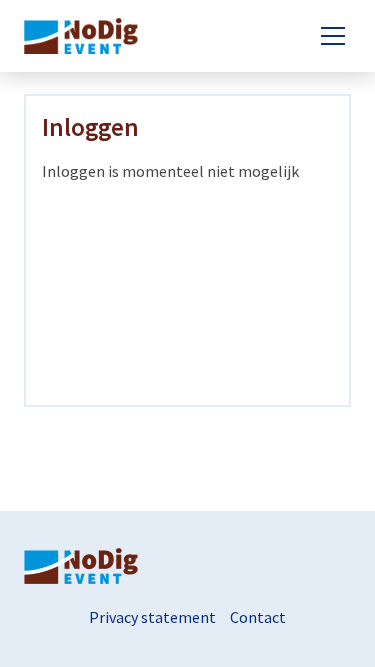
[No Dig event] (88, 36)
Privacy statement (152, 617)
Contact (258, 617)
